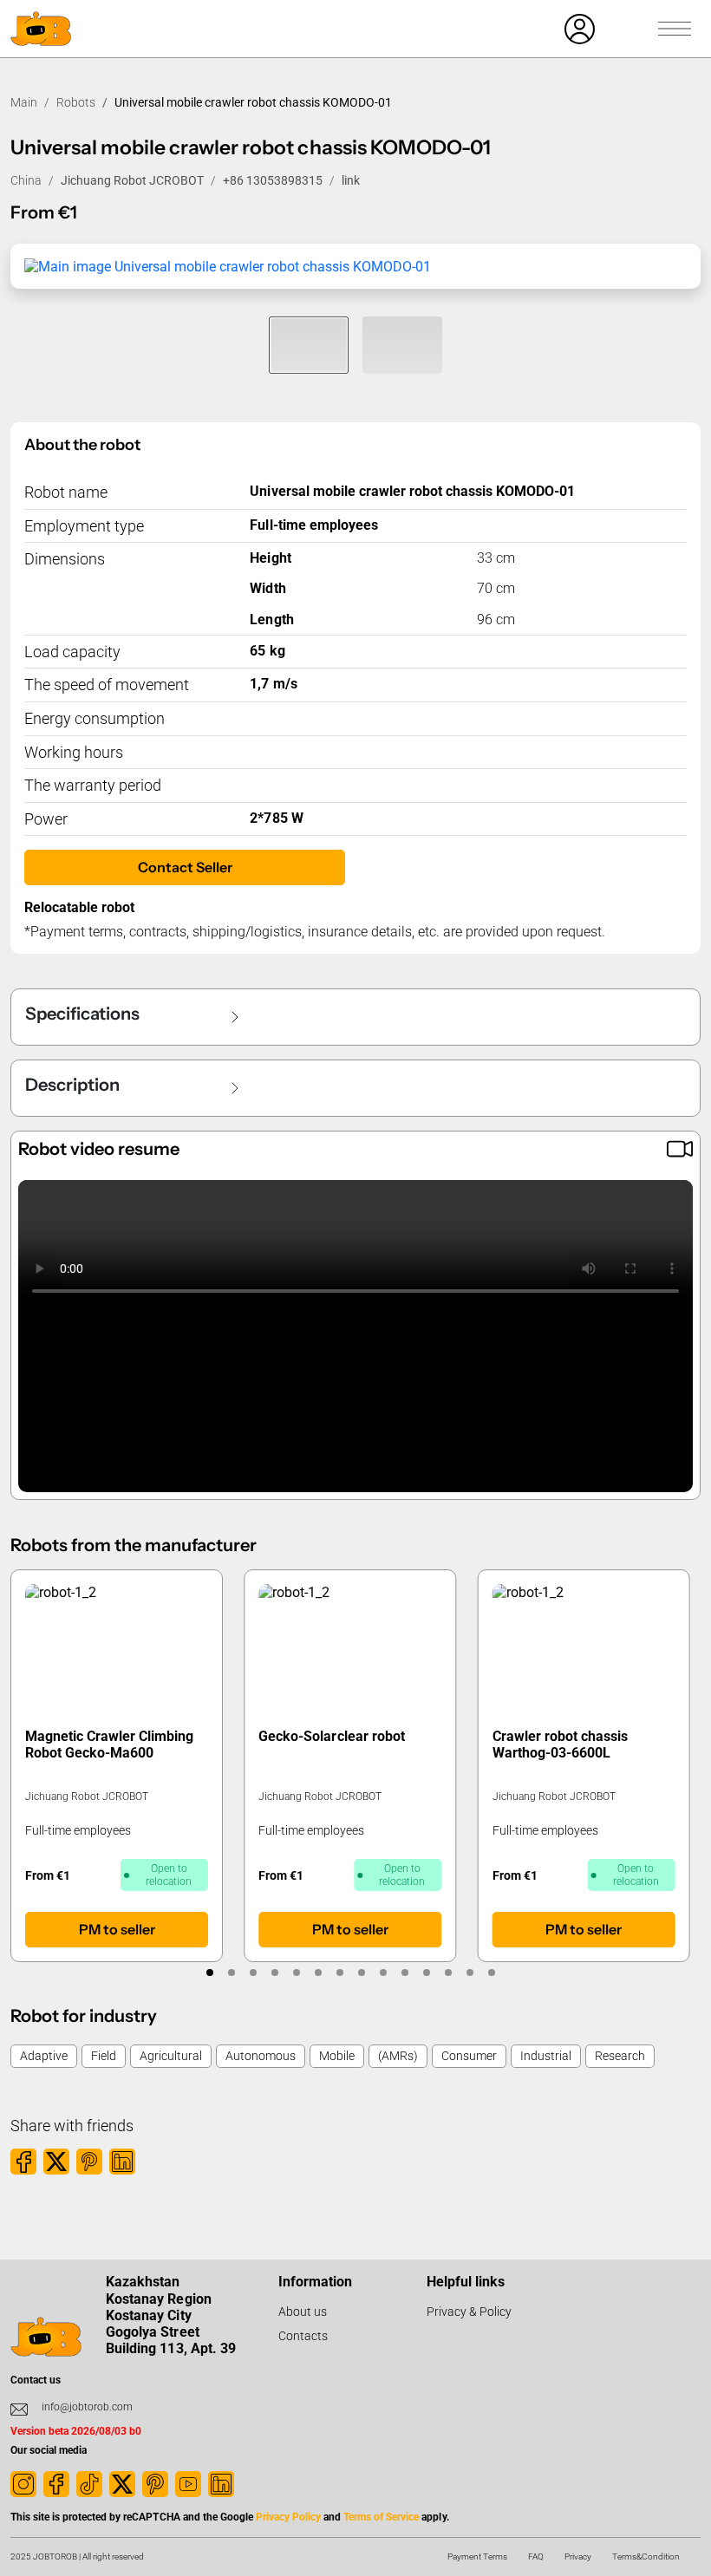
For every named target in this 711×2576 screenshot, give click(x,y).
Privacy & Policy (469, 2312)
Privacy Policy (288, 2517)
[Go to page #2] (231, 1973)
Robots (76, 102)
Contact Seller (185, 867)
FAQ (536, 2556)
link (351, 180)
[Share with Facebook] (23, 2162)
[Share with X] (56, 2162)
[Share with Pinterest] (89, 2162)
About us (303, 2312)
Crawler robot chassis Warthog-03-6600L (560, 1745)
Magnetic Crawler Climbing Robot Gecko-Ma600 (109, 1745)
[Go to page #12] (448, 1973)
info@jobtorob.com (87, 2407)
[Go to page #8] (361, 1973)
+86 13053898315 (273, 180)
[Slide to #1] (309, 345)
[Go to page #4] (274, 1973)
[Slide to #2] (402, 345)
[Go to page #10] (404, 1973)
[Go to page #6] (318, 1973)
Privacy (578, 2556)
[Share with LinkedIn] (122, 2162)
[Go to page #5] (296, 1973)
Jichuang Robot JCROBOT (132, 180)
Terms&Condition (646, 2556)
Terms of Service (381, 2517)
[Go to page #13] (470, 1973)
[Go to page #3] (253, 1973)
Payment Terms (477, 2556)
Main (24, 102)
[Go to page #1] (209, 1973)
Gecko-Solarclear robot (331, 1736)
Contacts (303, 2336)
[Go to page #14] (491, 1973)
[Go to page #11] (426, 1973)
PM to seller (117, 1929)
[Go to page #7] (339, 1973)
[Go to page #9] (383, 1973)
